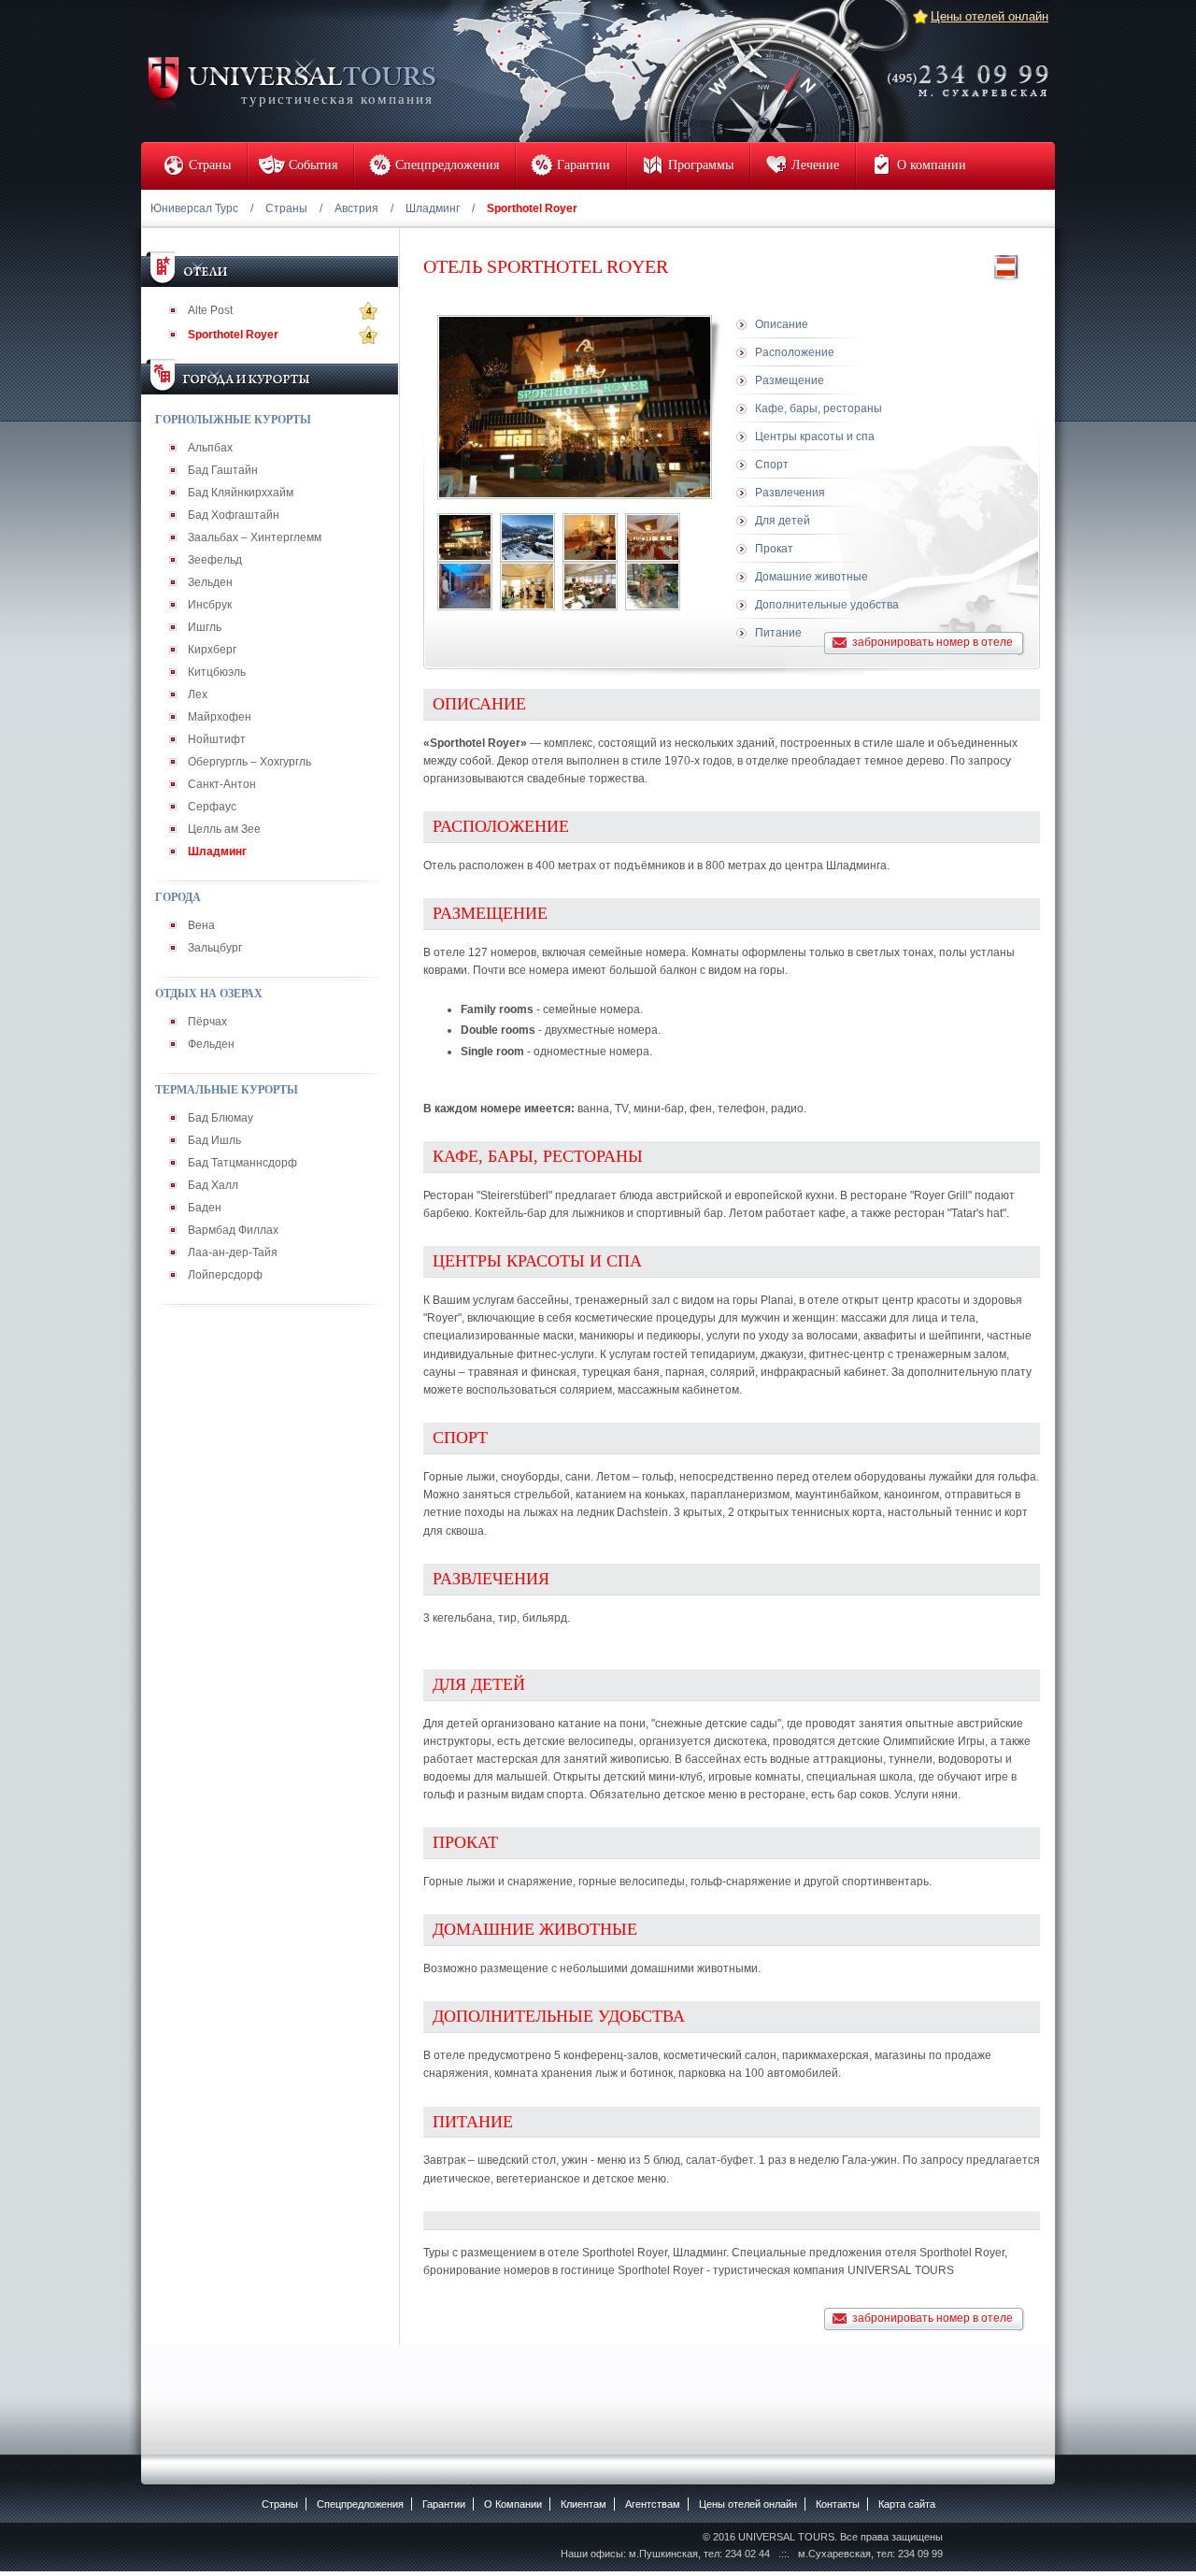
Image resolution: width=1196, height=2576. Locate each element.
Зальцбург (215, 948)
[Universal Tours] (291, 81)
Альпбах (210, 448)
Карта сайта (907, 2504)
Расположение (795, 352)
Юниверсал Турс (194, 208)
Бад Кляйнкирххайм (241, 493)
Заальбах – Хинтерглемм (255, 537)
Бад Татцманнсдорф (242, 1163)
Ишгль (205, 627)
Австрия (356, 208)
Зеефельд (215, 560)
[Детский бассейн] (653, 586)
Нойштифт (217, 739)
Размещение (790, 380)
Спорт (772, 465)
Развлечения (790, 493)
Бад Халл (213, 1185)
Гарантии (444, 2504)
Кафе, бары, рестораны (819, 408)
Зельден (210, 582)
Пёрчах (207, 1022)
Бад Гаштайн (223, 470)
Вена (201, 925)
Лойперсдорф (225, 1275)
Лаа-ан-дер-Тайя (233, 1252)
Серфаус (212, 807)
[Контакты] (974, 68)
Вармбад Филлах (233, 1230)
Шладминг (433, 208)
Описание (782, 324)
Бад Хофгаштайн (234, 515)
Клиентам (584, 2504)
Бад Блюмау (221, 1118)
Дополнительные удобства (827, 605)
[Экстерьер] (465, 537)
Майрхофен (220, 717)
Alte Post (210, 310)
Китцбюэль (217, 672)
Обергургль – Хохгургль (249, 762)
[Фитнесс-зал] (527, 586)
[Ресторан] (653, 537)
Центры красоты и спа (815, 436)
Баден (205, 1208)
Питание (778, 633)
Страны (286, 208)
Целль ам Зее (224, 829)
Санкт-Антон (222, 784)
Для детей (783, 521)
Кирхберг (212, 650)
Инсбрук (210, 605)
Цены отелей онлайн (990, 16)
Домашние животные (812, 577)
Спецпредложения (360, 2504)
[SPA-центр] (465, 586)
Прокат (774, 549)
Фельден (211, 1044)
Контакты (838, 2504)
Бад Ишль (214, 1140)
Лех (198, 694)
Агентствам (653, 2504)
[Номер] (590, 537)
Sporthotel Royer (233, 335)
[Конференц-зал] (590, 586)
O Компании (513, 2504)
